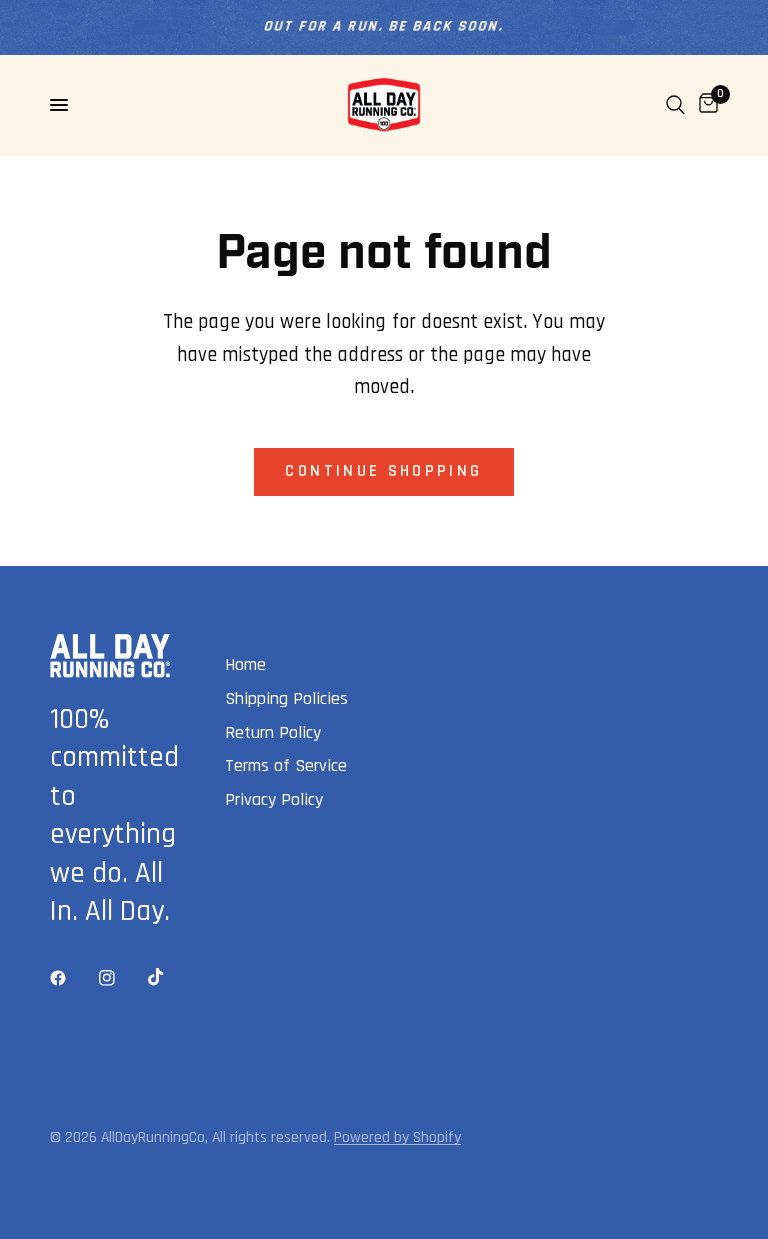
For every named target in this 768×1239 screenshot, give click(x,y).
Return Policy (273, 732)
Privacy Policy (274, 799)
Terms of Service (286, 765)
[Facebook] (72, 978)
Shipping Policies (286, 698)
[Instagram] (121, 978)
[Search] (675, 105)
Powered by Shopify (397, 1137)
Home (245, 664)
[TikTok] (170, 977)
